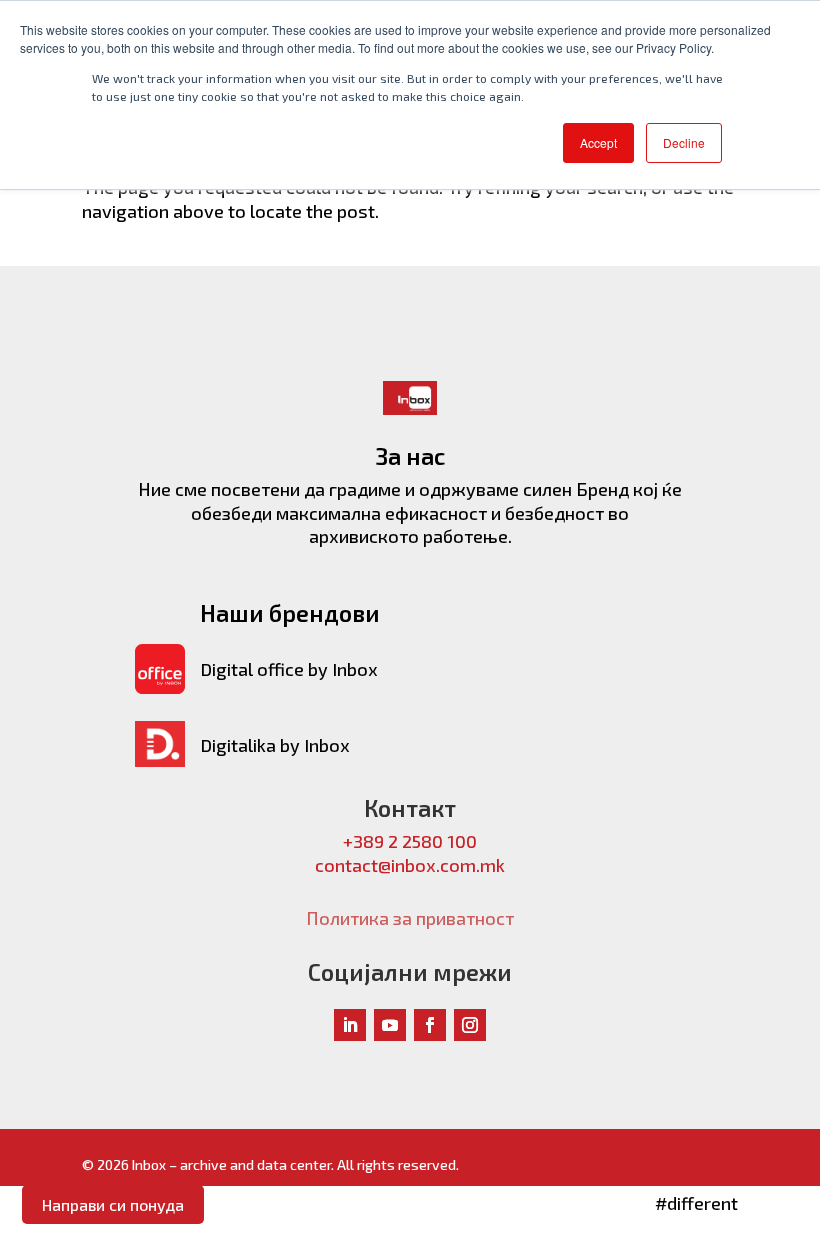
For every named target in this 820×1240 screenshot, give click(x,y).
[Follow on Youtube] (390, 1025)
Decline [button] (684, 142)
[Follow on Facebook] (430, 1025)
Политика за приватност (410, 918)
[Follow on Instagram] (470, 1025)
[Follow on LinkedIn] (350, 1025)
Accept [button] (598, 142)
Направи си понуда (113, 1204)
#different (696, 1203)
